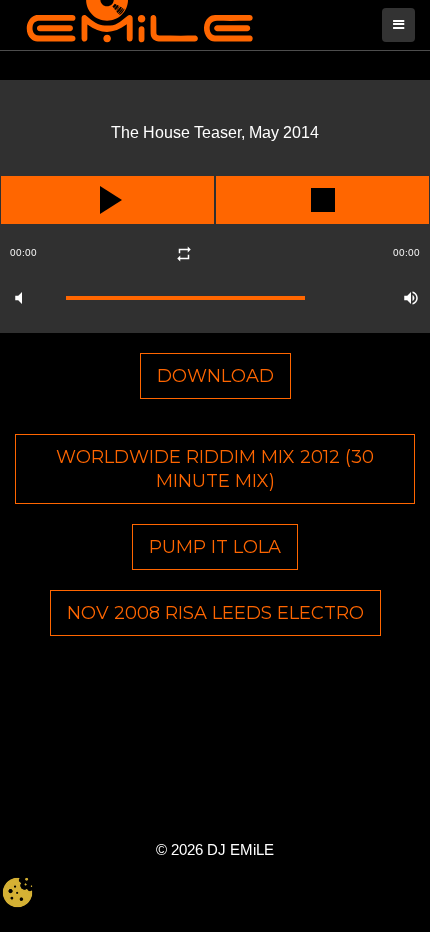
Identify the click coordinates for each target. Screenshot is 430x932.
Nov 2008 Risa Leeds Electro (215, 613)
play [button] (107, 200)
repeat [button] (183, 254)
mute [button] (19, 298)
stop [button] (322, 200)
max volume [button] (411, 298)
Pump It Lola (215, 547)
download (215, 376)
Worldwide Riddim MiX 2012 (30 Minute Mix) (215, 469)
